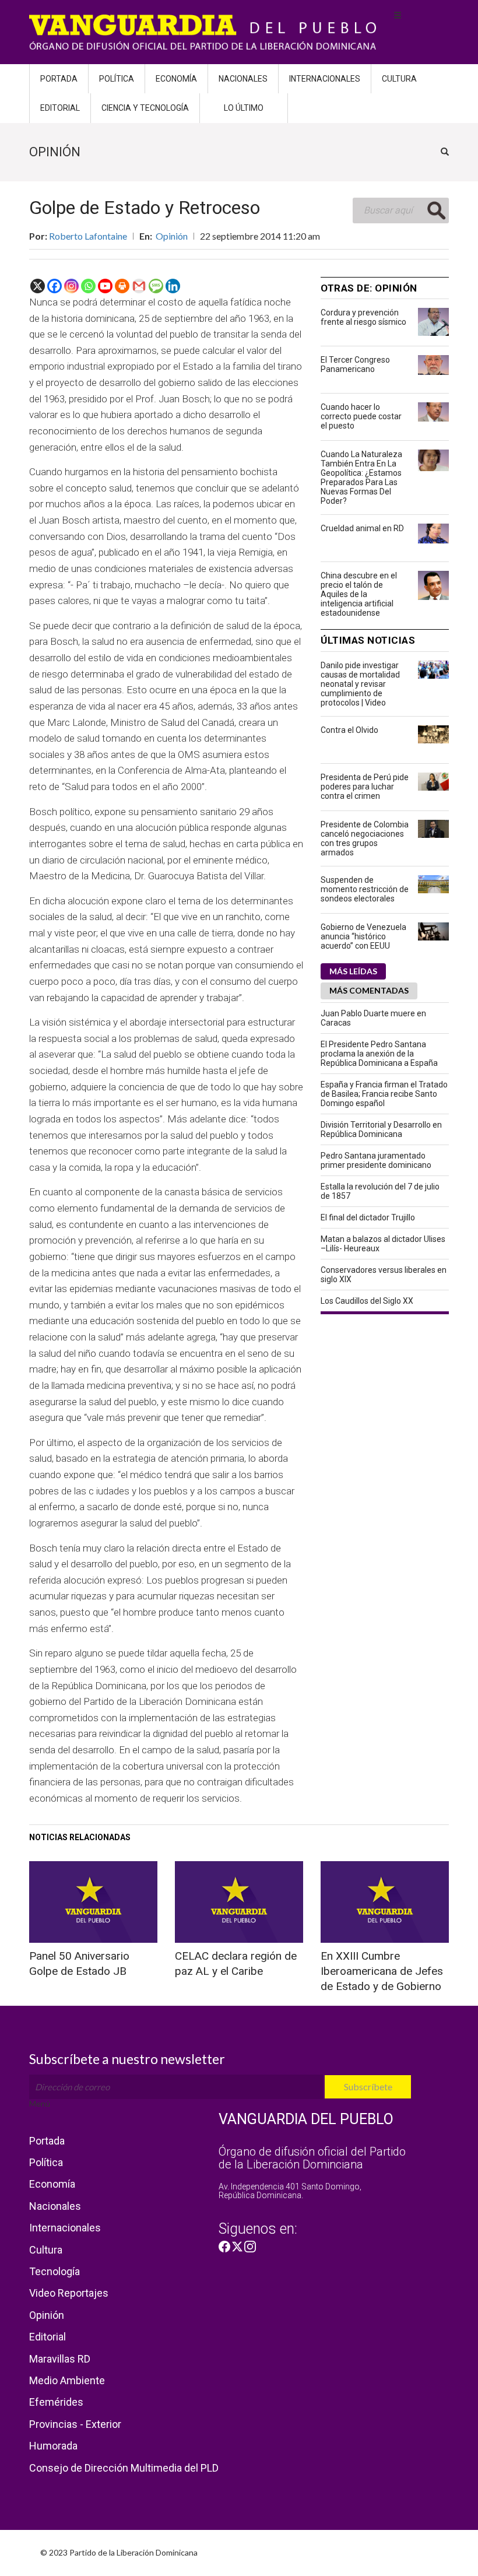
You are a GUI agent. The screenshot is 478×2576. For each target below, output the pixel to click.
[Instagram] (71, 286)
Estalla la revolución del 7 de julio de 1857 (380, 1191)
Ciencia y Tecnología (145, 108)
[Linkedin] (173, 286)
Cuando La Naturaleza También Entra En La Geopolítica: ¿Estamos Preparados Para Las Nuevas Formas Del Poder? (361, 478)
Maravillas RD (60, 2359)
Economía (176, 79)
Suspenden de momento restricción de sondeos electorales (365, 889)
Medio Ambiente (67, 2380)
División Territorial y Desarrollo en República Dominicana (381, 1129)
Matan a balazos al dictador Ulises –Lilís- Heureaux (383, 1244)
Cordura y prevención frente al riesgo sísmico (363, 317)
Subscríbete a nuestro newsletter (127, 2059)
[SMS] (156, 286)
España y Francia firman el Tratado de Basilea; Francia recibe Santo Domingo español (384, 1094)
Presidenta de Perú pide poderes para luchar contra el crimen (365, 787)
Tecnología (55, 2271)
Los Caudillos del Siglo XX (367, 1301)
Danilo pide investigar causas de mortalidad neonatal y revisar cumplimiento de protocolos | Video (360, 684)
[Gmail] (139, 286)
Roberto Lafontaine (88, 236)
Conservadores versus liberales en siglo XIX (384, 1275)
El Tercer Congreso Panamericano (355, 364)
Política (117, 79)
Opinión (172, 236)
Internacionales (325, 79)
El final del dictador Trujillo (368, 1217)
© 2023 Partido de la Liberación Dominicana (119, 2552)
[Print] (122, 286)
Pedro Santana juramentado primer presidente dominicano (376, 1160)
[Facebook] (55, 286)
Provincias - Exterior (75, 2424)
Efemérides (56, 2402)
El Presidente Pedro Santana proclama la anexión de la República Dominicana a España (379, 1054)
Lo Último (244, 108)
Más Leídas (353, 971)
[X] (38, 286)
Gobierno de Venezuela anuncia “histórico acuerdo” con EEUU (363, 936)
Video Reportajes (69, 2293)
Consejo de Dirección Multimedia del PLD (124, 2468)
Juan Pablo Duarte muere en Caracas (373, 1018)
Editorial (60, 108)
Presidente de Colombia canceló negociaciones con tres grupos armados (365, 838)
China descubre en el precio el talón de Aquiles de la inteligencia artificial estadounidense (359, 594)
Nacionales (243, 79)
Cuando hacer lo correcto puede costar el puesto (361, 416)
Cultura (399, 79)
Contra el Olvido (349, 730)
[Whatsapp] (88, 286)
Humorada (53, 2446)
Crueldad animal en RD (362, 528)
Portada (59, 79)
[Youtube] (105, 286)
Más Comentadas (369, 990)
